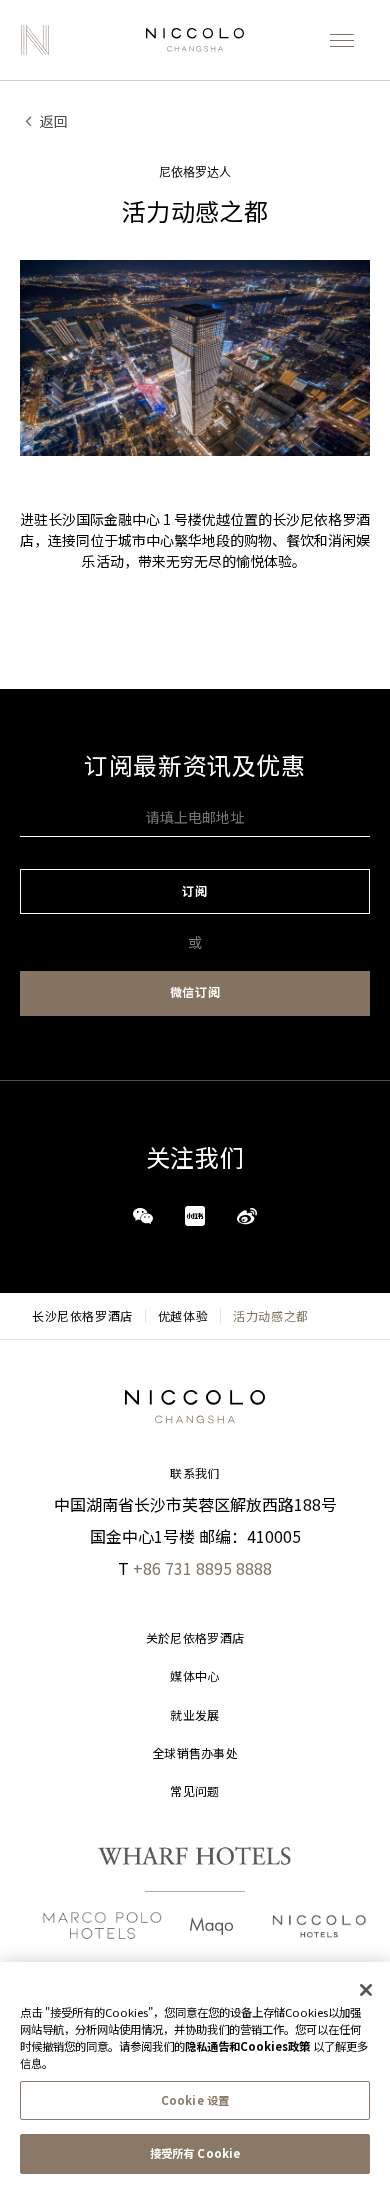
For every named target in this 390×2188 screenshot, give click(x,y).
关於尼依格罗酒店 (195, 1638)
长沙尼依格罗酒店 (82, 1316)
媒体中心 (194, 1676)
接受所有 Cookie (195, 2153)
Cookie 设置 (195, 2100)
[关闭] (366, 1990)
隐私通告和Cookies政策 (247, 2046)
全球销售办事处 (195, 1753)
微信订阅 (195, 992)
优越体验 (183, 1316)
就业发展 (194, 1715)
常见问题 (194, 1791)
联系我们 (194, 1473)
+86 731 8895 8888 (202, 1568)
